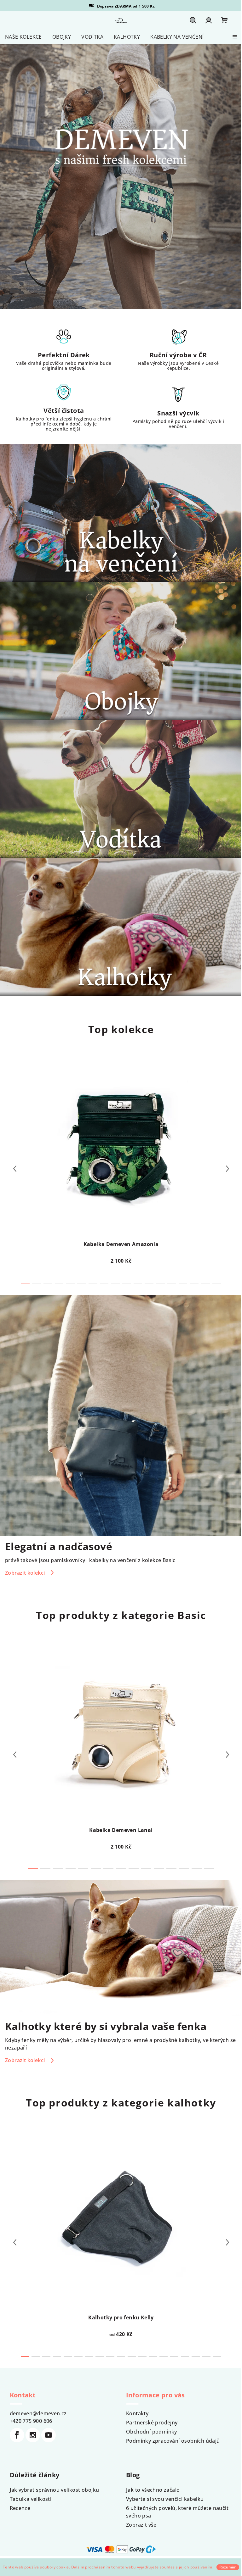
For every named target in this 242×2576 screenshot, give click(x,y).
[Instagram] (33, 2435)
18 (217, 2356)
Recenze (20, 2508)
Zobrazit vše (141, 2525)
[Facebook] (17, 2435)
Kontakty (137, 2413)
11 (149, 1283)
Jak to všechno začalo (153, 2490)
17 (217, 1283)
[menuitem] (23, 37)
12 (160, 1283)
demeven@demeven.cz (38, 2413)
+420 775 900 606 (31, 2421)
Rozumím (228, 2567)
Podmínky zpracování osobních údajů (173, 2441)
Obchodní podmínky (152, 2432)
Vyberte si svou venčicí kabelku (165, 2499)
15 (194, 1283)
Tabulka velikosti (31, 2499)
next (228, 1169)
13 (172, 1283)
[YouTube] (49, 2435)
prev (15, 1169)
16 (205, 1283)
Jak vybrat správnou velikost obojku (55, 2490)
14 (183, 1283)
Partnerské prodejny (152, 2423)
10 (138, 1283)
